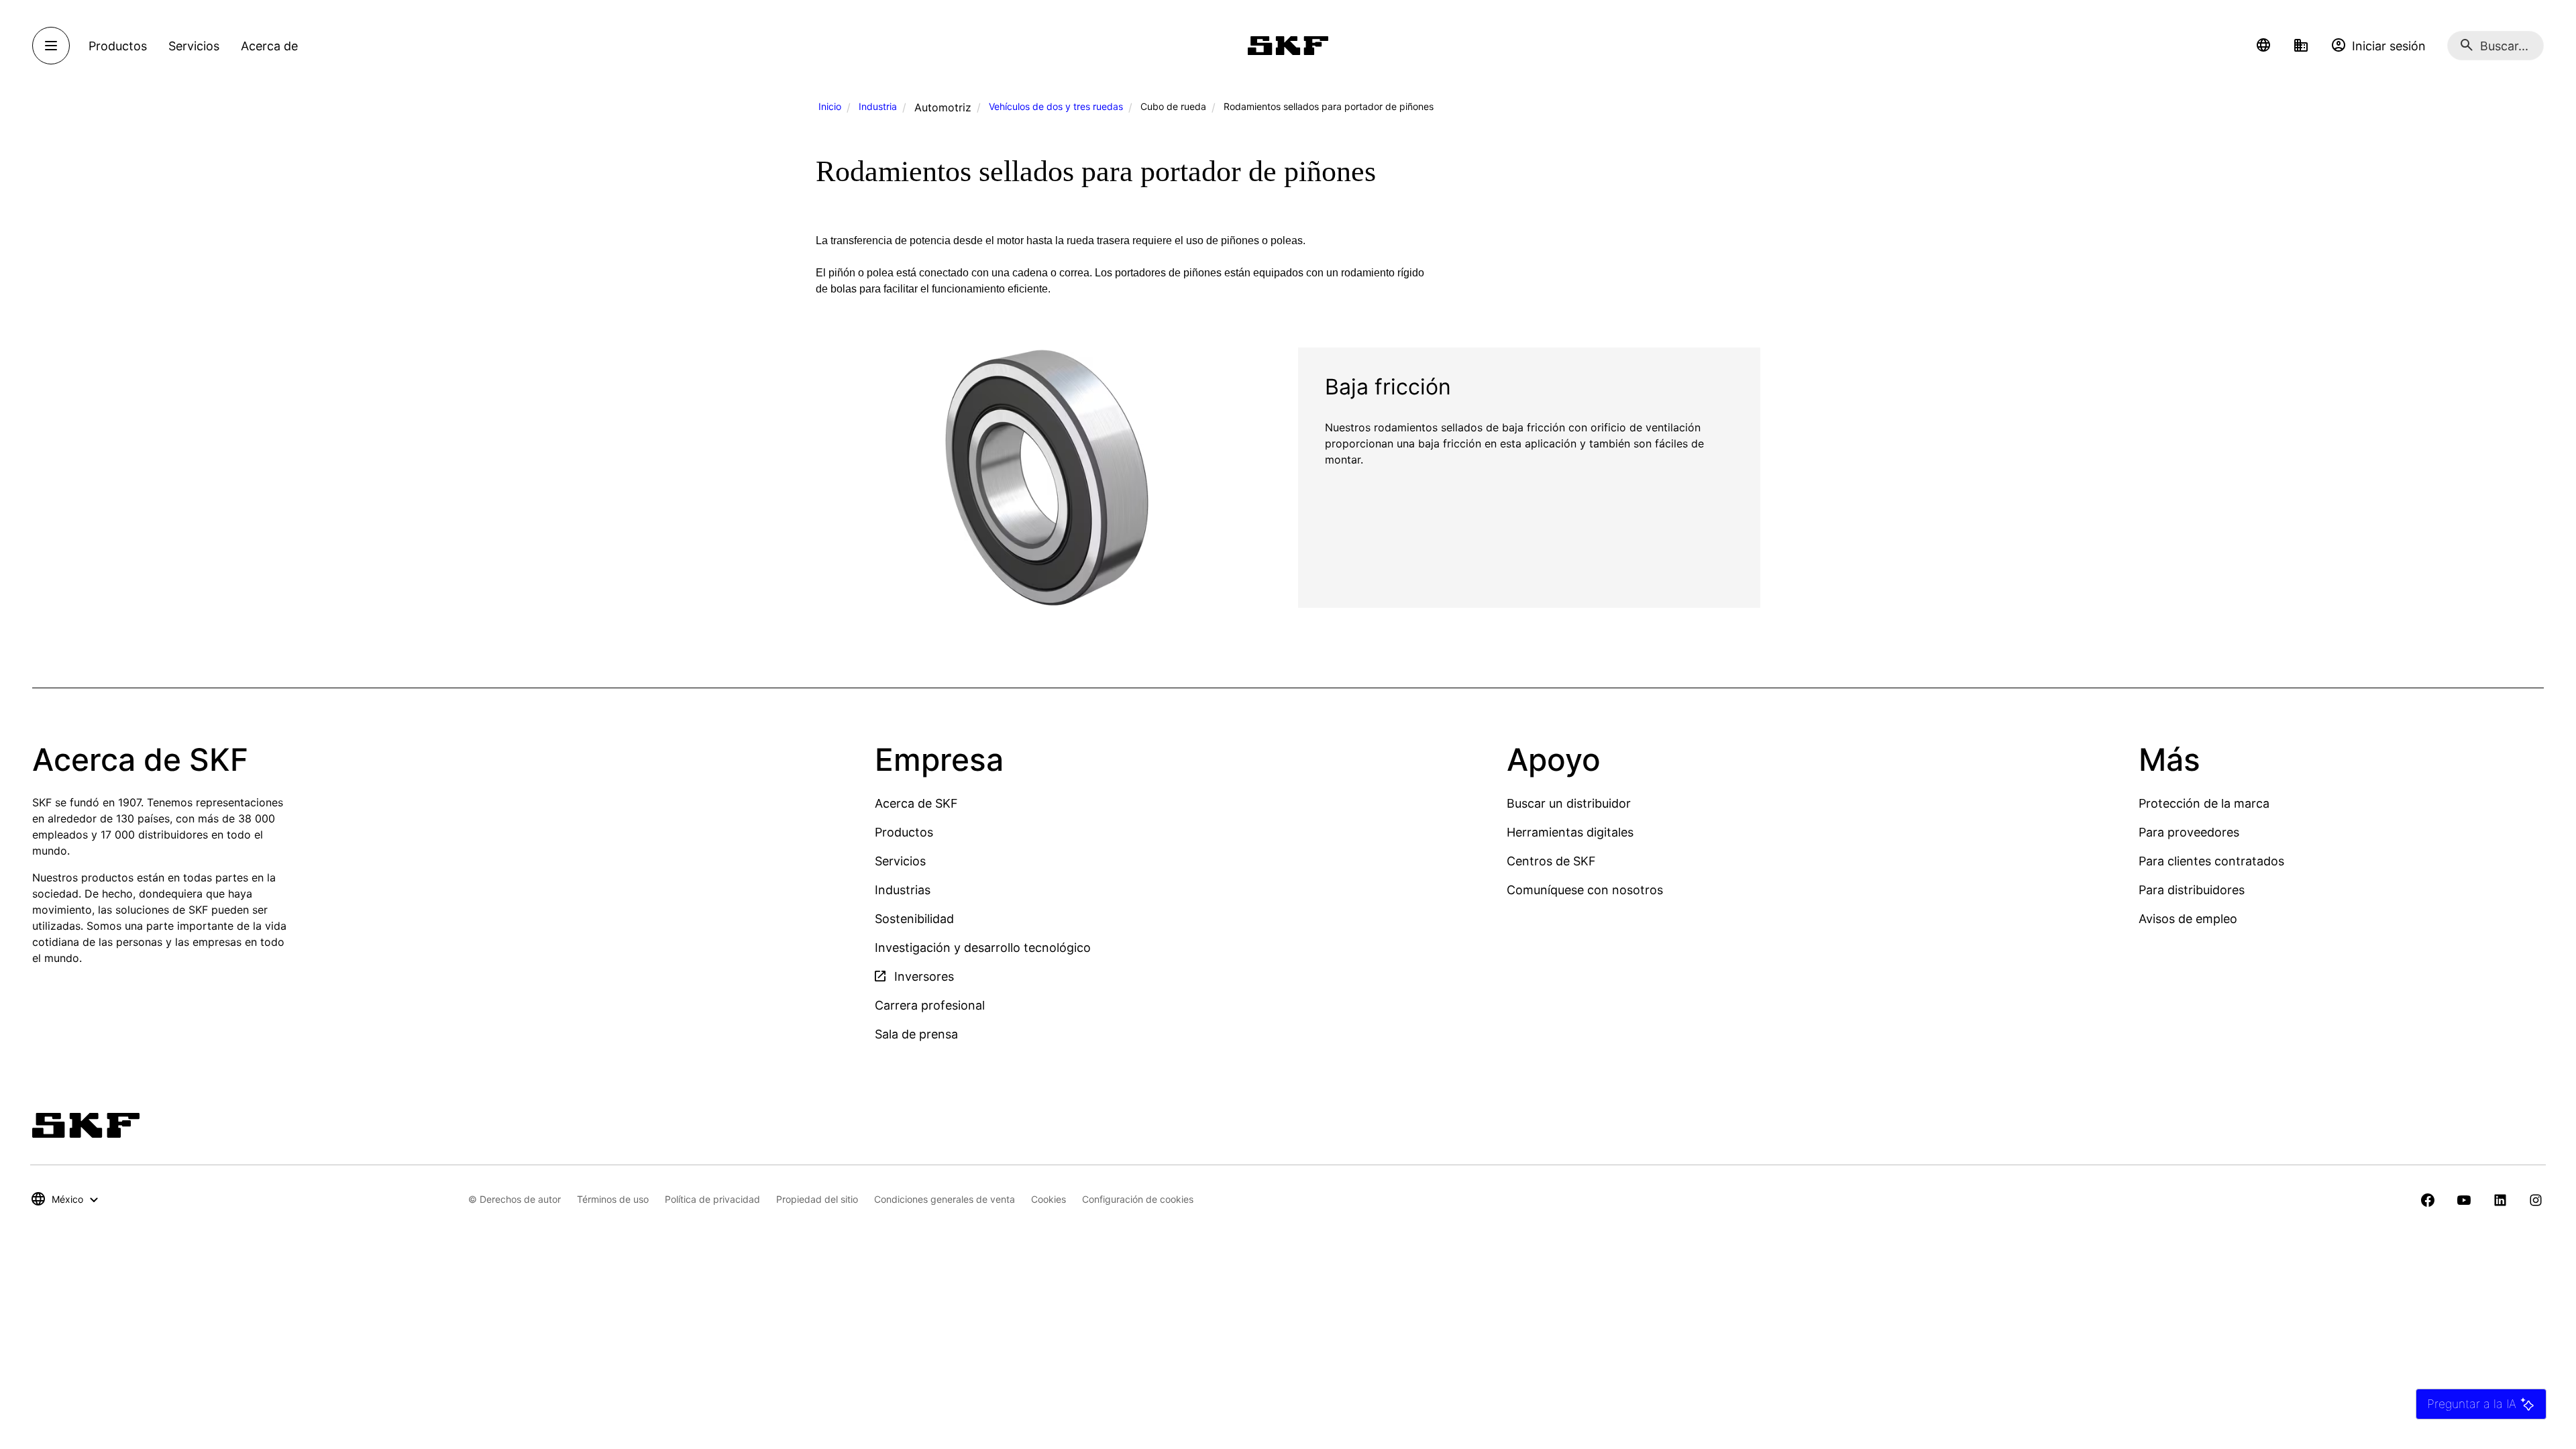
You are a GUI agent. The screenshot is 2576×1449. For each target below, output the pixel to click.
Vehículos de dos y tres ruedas (1056, 106)
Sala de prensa (916, 1034)
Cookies (1049, 1199)
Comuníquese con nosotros (1585, 890)
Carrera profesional (930, 1005)
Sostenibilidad (914, 919)
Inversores (922, 976)
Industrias (903, 890)
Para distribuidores (2192, 890)
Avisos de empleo (2188, 919)
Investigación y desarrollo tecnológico (983, 948)
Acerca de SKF (916, 803)
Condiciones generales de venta (945, 1199)
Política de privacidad (712, 1199)
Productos (904, 832)
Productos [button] (118, 46)
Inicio (830, 106)
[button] (2263, 46)
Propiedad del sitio (817, 1199)
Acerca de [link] (269, 46)
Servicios (900, 861)
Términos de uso (613, 1199)
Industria (878, 106)
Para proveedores (2189, 832)
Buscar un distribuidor (1569, 803)
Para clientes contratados (2211, 861)
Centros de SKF (1551, 861)
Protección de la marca (2204, 803)
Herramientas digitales (1570, 832)
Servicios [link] (194, 46)
